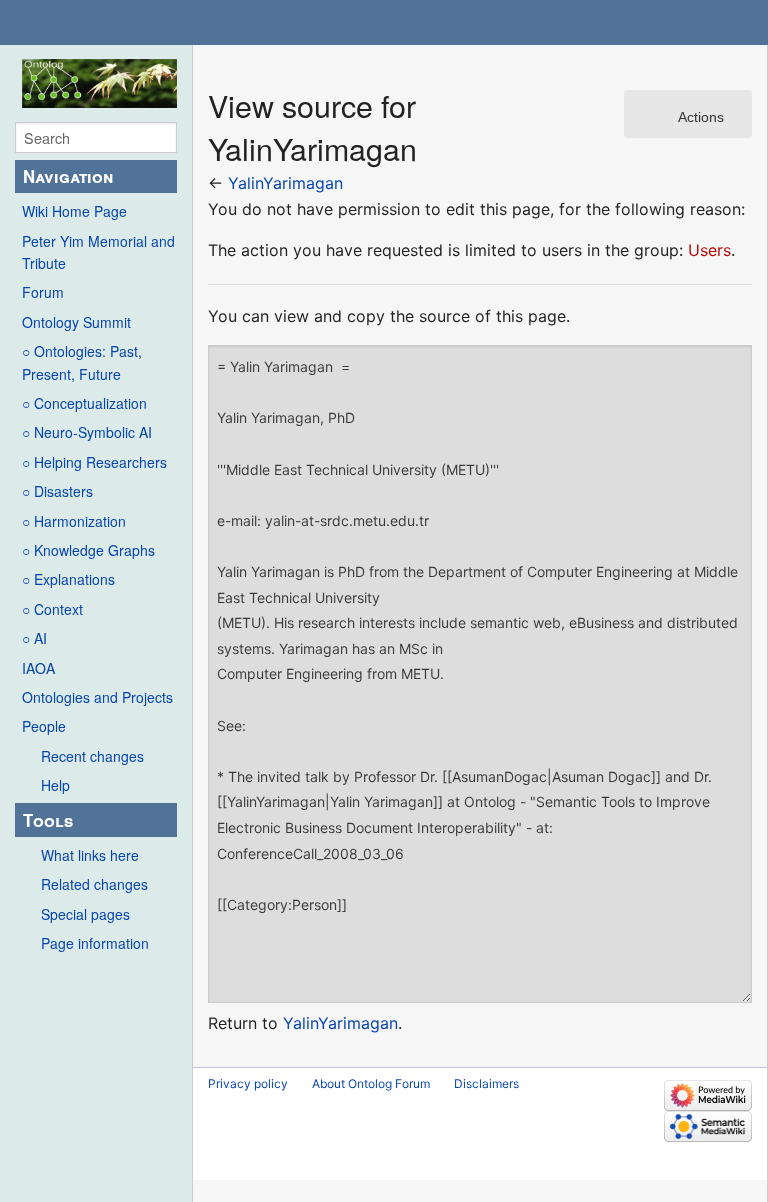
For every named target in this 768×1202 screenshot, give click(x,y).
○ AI (34, 638)
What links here (90, 855)
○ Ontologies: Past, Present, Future (82, 362)
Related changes (94, 884)
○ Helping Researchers (94, 462)
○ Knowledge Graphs (88, 550)
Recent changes (92, 756)
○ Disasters (57, 491)
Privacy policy (248, 1083)
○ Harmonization (74, 521)
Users (709, 250)
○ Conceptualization (84, 403)
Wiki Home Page (74, 211)
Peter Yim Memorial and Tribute (98, 252)
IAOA (38, 668)
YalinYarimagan (285, 183)
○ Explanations (68, 579)
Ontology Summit (76, 322)
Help (55, 785)
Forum (43, 292)
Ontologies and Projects (97, 697)
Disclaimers (486, 1083)
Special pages (85, 914)
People (44, 726)
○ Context (52, 609)
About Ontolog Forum (371, 1083)
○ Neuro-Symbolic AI (87, 432)
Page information (95, 943)
